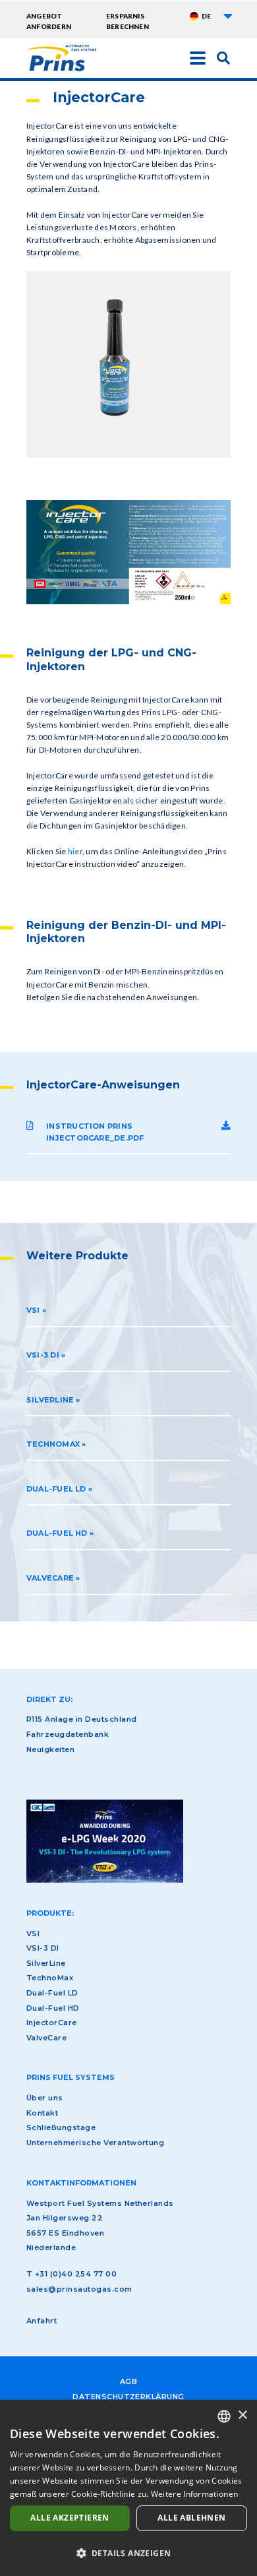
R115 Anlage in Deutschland (81, 1719)
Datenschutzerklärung (128, 2397)
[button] (128, 2553)
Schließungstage (61, 2127)
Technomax (53, 1444)
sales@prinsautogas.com (79, 2289)
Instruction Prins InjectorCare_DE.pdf (95, 1132)
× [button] (242, 2415)
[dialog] (128, 2488)
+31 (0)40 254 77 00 (76, 2274)
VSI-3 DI (43, 1355)
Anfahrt (42, 2321)
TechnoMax (50, 1978)
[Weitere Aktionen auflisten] (228, 16)
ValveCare (50, 1578)
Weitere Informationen (194, 2494)
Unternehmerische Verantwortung (95, 2143)
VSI (33, 1310)
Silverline (50, 1400)
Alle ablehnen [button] (191, 2518)
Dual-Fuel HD (57, 1533)
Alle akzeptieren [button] (70, 2518)
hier (75, 851)
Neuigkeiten (50, 1749)
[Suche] (223, 57)
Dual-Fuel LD (56, 1489)
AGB (128, 2381)
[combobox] (224, 2416)
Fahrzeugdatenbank (68, 1734)
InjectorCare (52, 2023)
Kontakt (42, 2113)
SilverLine (46, 1963)
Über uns (45, 2098)
